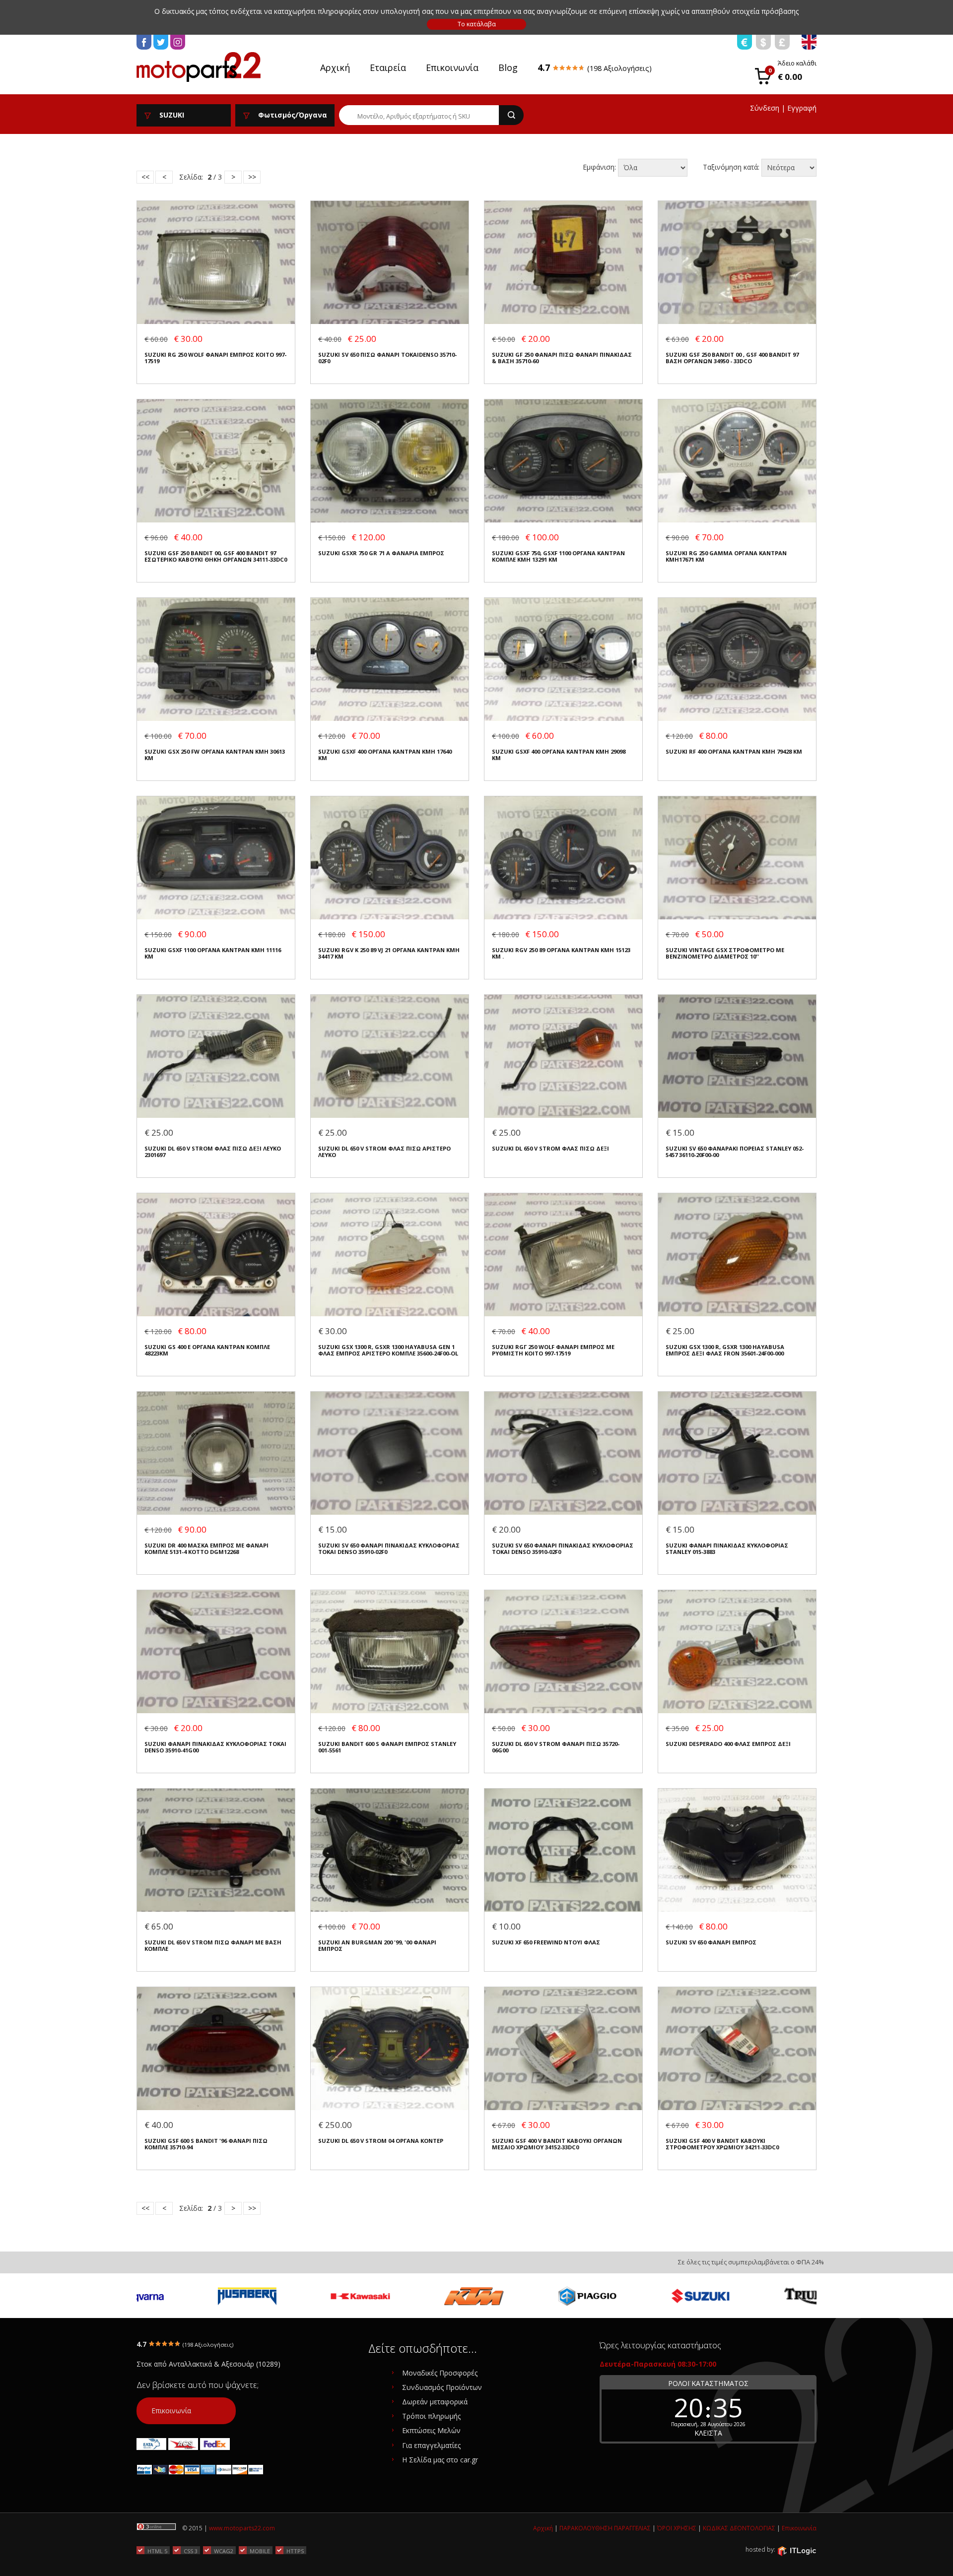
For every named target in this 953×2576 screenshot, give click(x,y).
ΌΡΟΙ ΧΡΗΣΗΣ (677, 2528)
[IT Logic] (797, 2550)
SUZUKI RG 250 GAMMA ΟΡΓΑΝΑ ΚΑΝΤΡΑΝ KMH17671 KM (726, 556)
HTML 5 (157, 2551)
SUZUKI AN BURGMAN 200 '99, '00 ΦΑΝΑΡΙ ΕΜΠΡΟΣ (377, 1946)
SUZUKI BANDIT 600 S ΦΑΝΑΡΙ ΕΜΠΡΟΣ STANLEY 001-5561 (387, 1747)
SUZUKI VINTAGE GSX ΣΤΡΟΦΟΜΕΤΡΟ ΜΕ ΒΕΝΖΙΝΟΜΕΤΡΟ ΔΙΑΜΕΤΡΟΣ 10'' (725, 953)
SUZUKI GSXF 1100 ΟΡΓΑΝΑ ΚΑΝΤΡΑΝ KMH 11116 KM (213, 953)
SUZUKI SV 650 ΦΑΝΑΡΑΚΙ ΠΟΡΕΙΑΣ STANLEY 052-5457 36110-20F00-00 (735, 1152)
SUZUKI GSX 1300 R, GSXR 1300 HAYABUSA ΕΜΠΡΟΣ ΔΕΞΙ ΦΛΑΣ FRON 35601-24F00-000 (725, 1350)
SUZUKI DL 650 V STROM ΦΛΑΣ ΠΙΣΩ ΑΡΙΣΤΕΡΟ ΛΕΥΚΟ (384, 1152)
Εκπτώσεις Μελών (431, 2430)
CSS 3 (191, 2551)
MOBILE (260, 2551)
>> (252, 177)
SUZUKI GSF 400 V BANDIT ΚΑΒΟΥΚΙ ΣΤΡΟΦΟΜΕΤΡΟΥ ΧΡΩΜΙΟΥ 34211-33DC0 (722, 2144)
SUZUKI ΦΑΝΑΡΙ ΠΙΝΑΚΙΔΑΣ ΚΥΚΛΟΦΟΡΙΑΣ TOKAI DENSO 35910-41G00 (215, 1747)
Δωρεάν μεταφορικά (435, 2402)
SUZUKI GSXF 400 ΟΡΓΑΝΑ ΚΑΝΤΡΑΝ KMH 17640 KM (385, 755)
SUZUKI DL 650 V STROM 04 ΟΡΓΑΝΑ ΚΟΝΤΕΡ (381, 2141)
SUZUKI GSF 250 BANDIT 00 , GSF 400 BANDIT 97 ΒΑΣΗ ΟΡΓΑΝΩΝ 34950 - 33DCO (732, 358)
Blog (508, 67)
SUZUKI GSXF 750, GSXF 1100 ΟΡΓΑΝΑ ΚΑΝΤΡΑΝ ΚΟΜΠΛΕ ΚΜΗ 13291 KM (558, 556)
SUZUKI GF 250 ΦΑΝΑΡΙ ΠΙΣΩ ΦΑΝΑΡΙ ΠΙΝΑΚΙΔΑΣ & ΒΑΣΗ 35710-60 (562, 358)
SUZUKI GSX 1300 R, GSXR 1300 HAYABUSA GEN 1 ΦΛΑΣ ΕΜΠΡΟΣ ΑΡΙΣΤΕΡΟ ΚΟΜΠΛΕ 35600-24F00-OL (388, 1350)
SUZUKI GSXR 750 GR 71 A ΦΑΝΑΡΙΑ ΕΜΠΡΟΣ (381, 553)
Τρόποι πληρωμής (431, 2416)
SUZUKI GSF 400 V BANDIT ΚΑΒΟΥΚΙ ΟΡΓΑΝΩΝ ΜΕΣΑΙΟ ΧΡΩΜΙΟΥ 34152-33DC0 (557, 2144)
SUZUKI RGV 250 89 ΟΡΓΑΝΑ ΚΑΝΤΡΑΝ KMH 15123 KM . (561, 953)
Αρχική (335, 67)
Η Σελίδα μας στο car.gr (440, 2460)
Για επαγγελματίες (431, 2445)
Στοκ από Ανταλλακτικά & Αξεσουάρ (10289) (208, 2364)
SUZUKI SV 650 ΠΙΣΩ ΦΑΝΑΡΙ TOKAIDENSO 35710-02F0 (387, 358)
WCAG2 (224, 2551)
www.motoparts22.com (242, 2528)
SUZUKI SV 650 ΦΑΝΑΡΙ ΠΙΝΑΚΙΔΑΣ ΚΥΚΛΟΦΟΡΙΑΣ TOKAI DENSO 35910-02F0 (389, 1549)
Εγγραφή (802, 108)
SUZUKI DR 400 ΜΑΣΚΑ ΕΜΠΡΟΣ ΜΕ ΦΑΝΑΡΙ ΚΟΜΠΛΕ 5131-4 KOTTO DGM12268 (206, 1549)
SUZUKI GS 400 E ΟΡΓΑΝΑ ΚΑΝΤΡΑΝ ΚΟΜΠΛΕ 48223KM (207, 1350)
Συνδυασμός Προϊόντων (442, 2387)
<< (145, 177)
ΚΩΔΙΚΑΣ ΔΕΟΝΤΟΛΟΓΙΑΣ (739, 2528)
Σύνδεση (765, 108)
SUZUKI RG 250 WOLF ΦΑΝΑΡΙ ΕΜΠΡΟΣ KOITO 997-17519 (215, 358)
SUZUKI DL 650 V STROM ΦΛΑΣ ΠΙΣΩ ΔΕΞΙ (550, 1148)
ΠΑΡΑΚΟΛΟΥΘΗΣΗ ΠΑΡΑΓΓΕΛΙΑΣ (605, 2528)
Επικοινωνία (452, 67)
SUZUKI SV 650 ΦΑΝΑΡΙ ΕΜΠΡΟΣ (711, 1942)
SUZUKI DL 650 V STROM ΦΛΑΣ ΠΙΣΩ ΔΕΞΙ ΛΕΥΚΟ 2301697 (213, 1152)
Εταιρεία (388, 67)
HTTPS (295, 2551)
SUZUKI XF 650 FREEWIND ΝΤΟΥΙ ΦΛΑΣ (546, 1942)
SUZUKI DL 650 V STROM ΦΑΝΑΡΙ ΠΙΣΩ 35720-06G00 (556, 1747)
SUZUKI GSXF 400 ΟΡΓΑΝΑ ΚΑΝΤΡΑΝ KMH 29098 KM (559, 755)
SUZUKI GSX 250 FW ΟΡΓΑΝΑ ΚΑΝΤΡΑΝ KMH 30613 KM (215, 755)
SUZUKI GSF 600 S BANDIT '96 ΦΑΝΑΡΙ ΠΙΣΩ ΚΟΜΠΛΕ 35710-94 (206, 2144)
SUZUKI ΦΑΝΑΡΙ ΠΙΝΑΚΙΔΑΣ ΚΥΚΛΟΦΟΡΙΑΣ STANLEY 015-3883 (727, 1549)
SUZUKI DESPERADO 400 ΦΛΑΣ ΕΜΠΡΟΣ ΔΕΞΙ (728, 1744)
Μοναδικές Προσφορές (440, 2373)
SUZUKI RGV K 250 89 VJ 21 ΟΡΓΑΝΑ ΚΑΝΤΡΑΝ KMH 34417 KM (389, 953)
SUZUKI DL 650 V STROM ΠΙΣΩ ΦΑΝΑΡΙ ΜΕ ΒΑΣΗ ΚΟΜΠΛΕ (213, 1946)
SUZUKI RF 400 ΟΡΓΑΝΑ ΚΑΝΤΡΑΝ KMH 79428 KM (734, 751)
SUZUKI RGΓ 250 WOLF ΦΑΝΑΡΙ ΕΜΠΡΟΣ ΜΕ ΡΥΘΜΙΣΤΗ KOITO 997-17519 (553, 1350)
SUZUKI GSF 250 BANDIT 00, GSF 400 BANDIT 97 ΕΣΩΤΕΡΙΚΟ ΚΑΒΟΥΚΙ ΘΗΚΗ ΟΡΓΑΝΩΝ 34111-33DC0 (216, 556)
